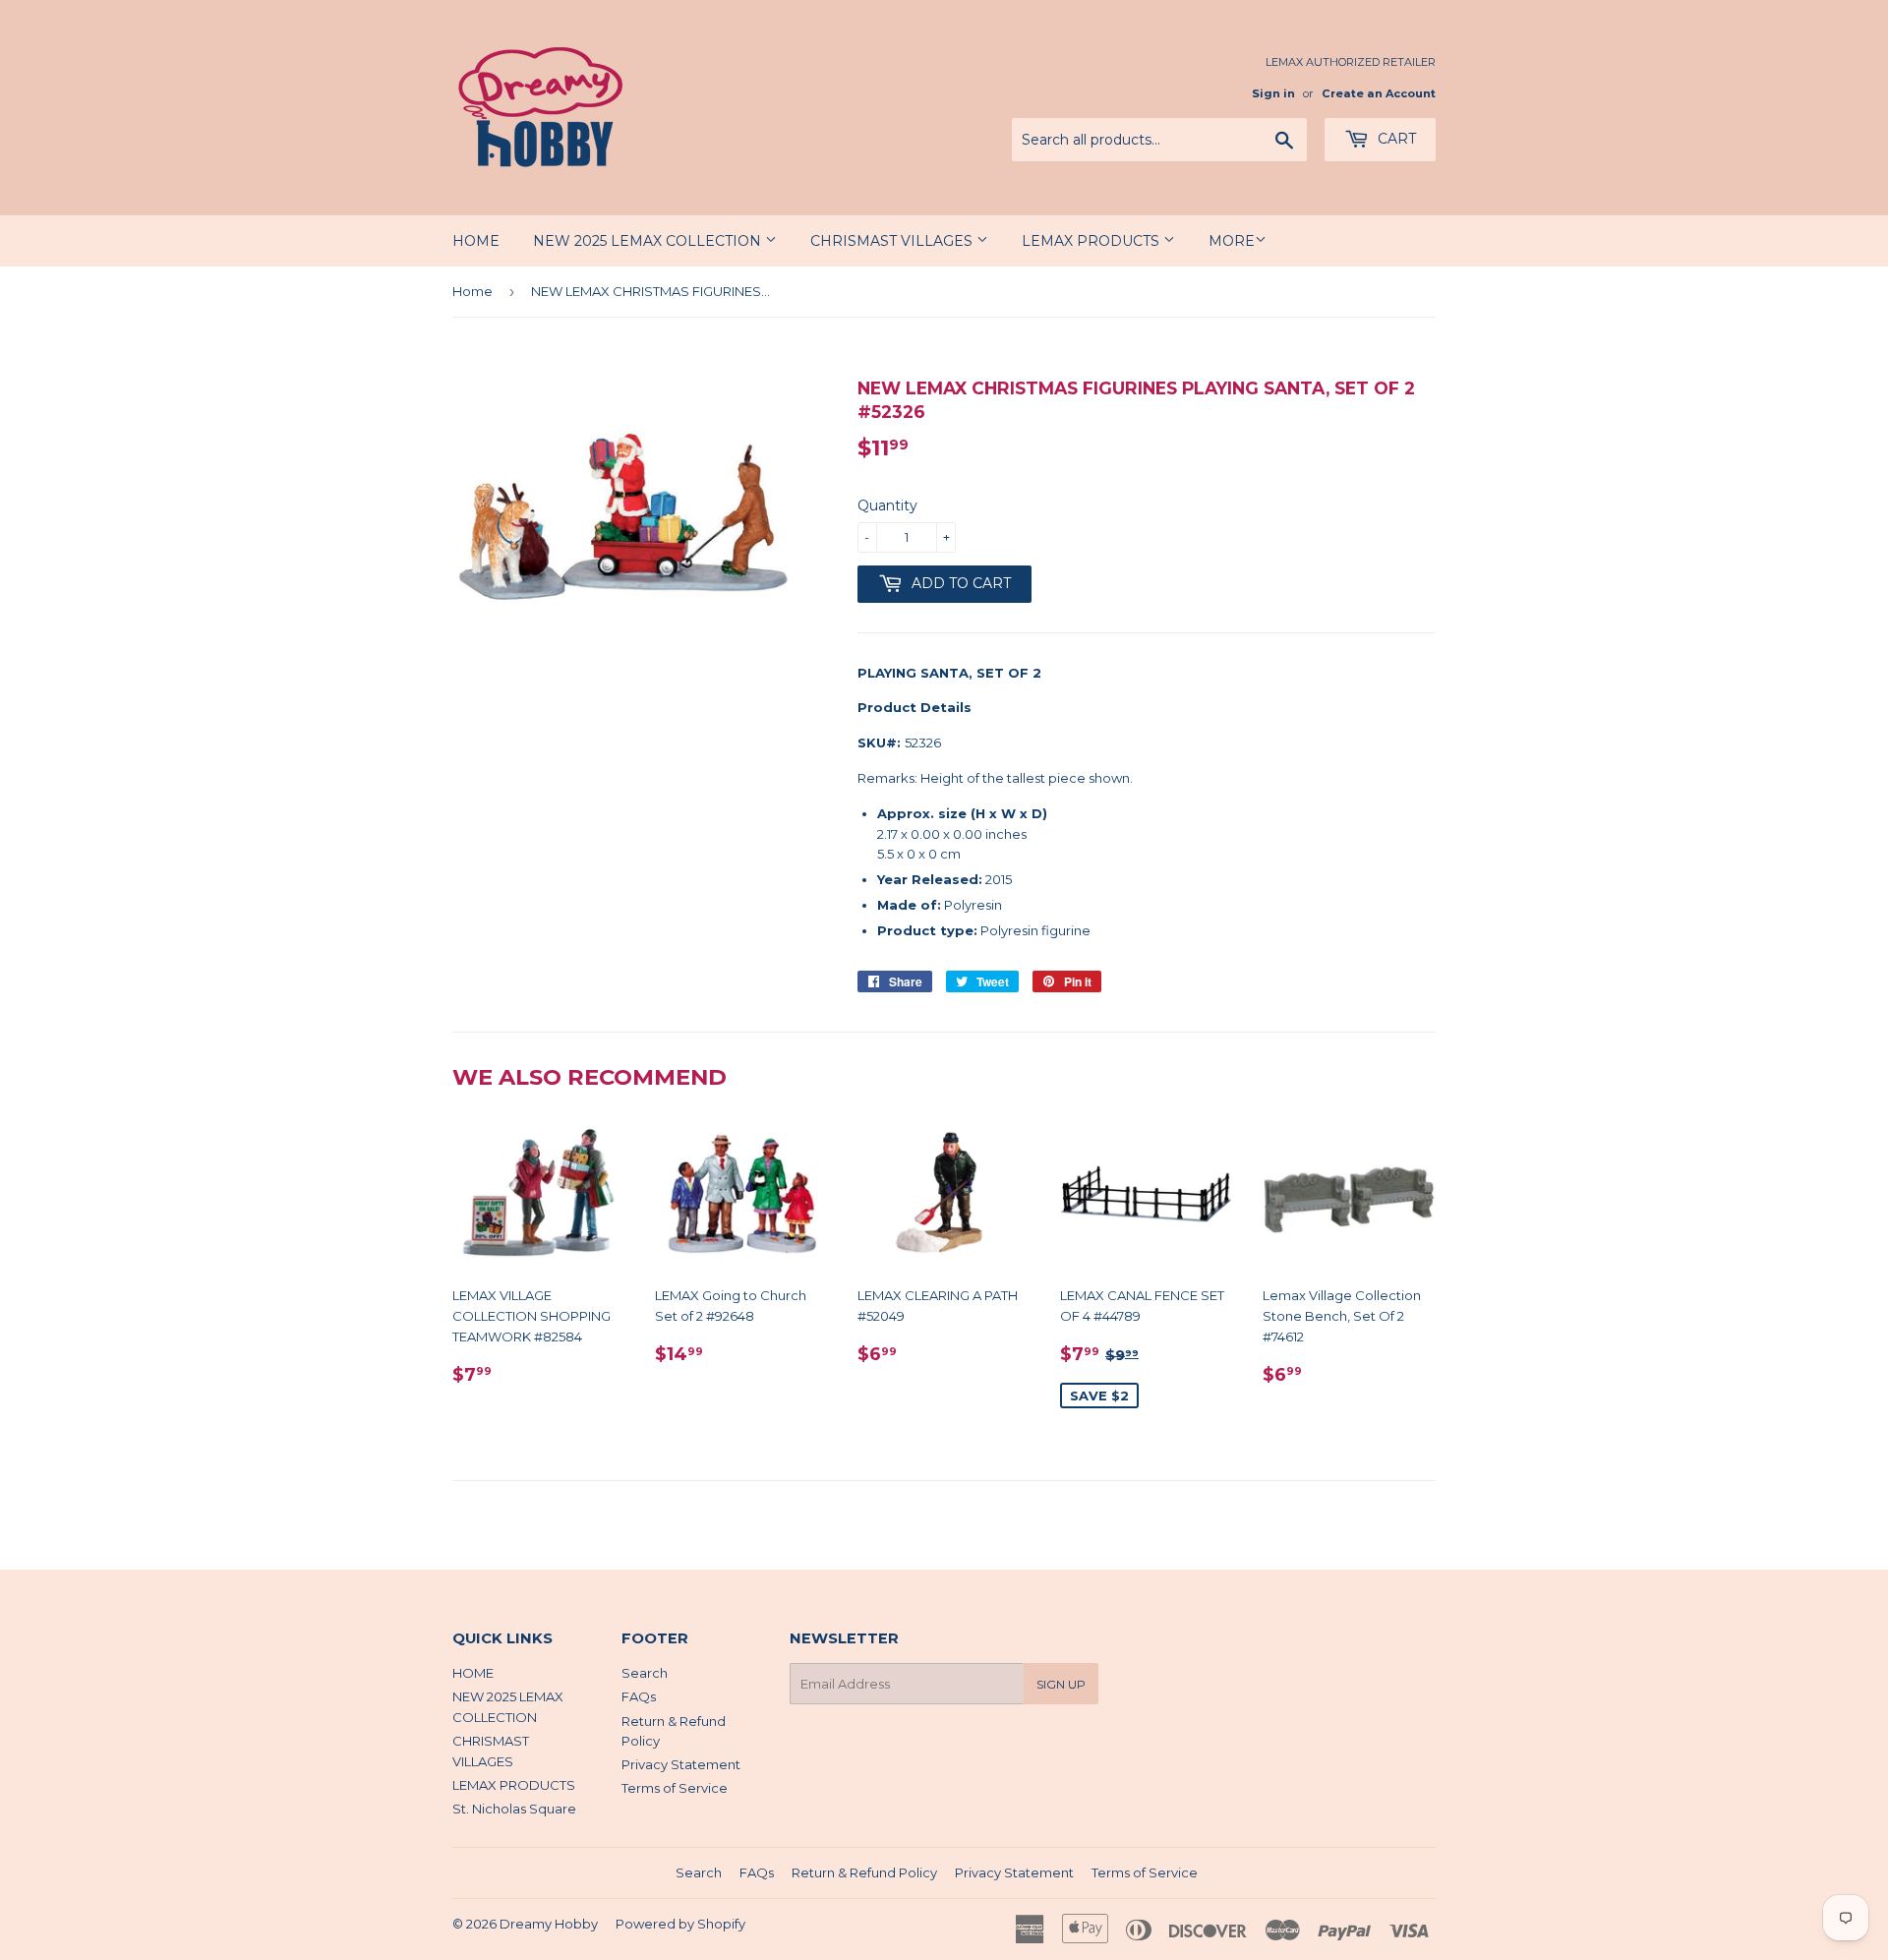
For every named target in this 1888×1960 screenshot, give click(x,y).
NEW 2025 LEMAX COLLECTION (649, 241)
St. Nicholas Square (514, 1809)
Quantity (887, 505)
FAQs (639, 1696)
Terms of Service (675, 1788)
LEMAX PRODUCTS (1092, 241)
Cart (1395, 139)
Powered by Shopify (680, 1924)
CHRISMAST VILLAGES (893, 241)
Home (472, 291)
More (1232, 241)
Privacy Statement (681, 1764)
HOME (476, 241)
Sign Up (1061, 1684)
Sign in (1273, 93)
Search (645, 1673)
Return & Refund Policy (864, 1872)
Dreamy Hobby (549, 1924)
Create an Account (1379, 93)
